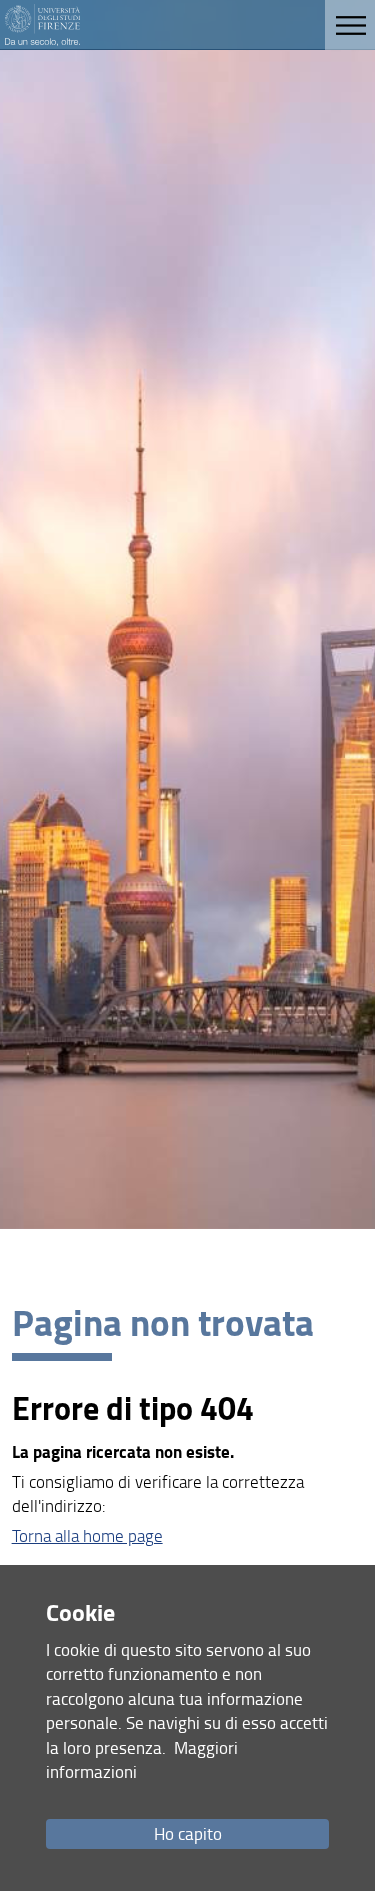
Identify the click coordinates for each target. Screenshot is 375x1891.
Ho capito (188, 1833)
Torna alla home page (87, 1535)
